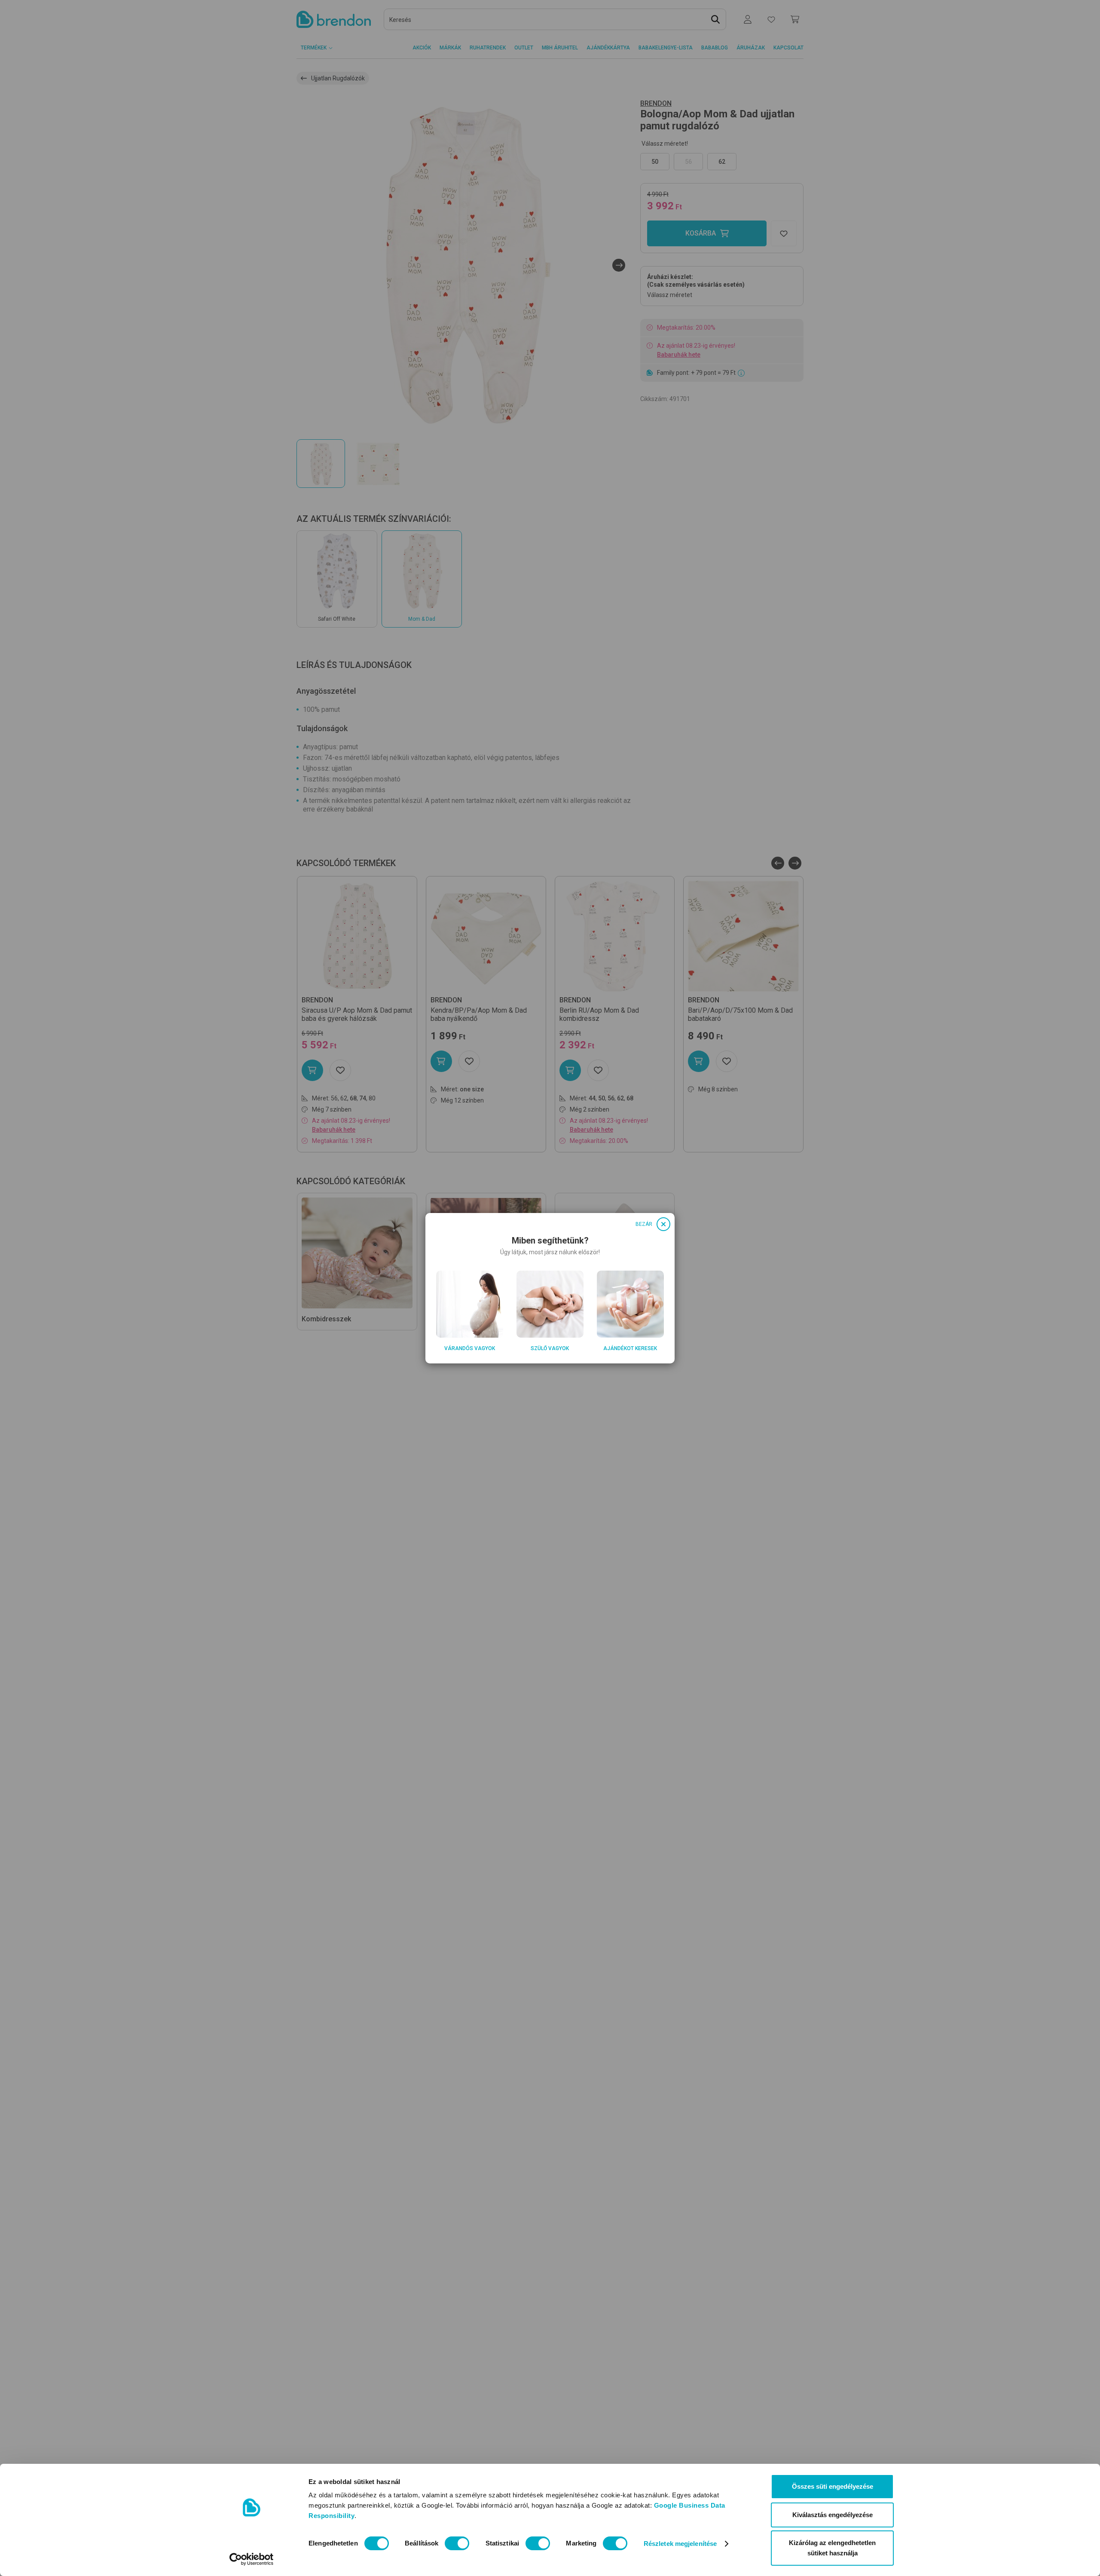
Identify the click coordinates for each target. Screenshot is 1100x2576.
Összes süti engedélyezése (833, 2486)
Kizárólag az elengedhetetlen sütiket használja (832, 2548)
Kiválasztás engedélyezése (833, 2515)
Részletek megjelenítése (680, 2544)
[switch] (457, 2543)
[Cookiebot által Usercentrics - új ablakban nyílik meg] (252, 2559)
